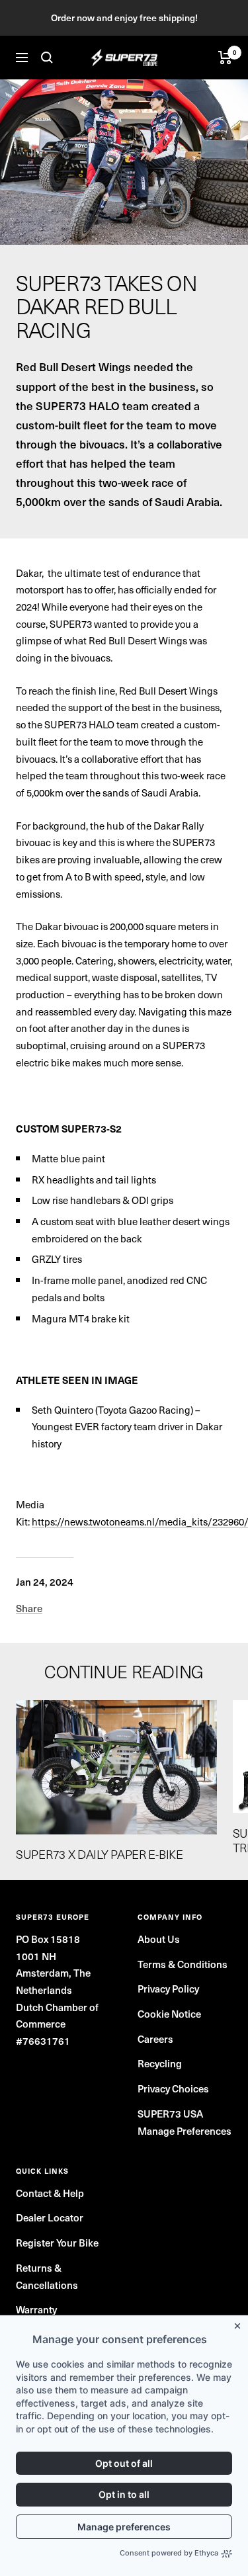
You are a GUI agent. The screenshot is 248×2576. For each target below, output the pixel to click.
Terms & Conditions (183, 1964)
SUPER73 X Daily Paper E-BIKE (100, 1854)
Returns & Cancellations (47, 2276)
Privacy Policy (168, 1989)
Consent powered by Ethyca (169, 2553)
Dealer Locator (50, 2217)
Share (29, 1608)
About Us (159, 1939)
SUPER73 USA (170, 2114)
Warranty (36, 2309)
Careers (155, 2039)
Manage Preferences (185, 2131)
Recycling (160, 2063)
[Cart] (225, 58)
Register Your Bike (57, 2243)
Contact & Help (50, 2193)
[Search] (47, 58)
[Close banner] (240, 2323)
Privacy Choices (173, 2088)
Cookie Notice (169, 2014)
